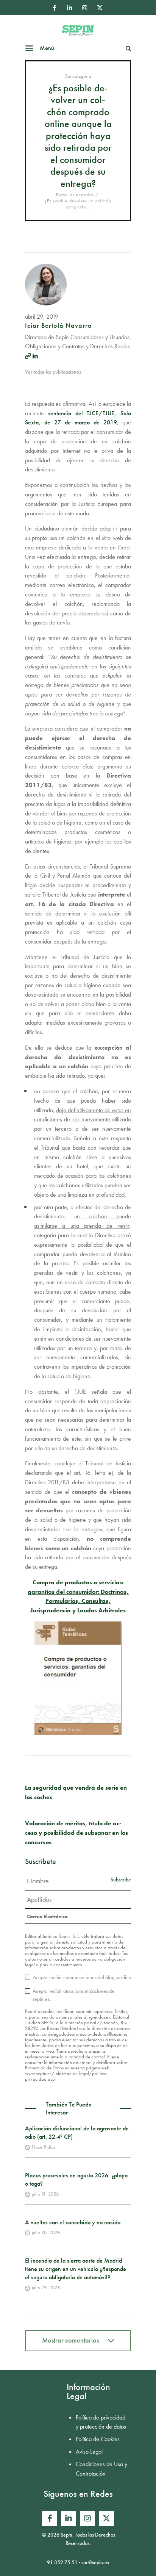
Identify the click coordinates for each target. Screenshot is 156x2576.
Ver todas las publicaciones (53, 372)
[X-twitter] (100, 8)
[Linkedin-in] (69, 8)
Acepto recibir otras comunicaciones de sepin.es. (73, 1995)
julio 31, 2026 (45, 2194)
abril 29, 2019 (42, 317)
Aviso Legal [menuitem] (89, 2452)
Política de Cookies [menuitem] (98, 2439)
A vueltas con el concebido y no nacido (73, 2222)
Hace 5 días (44, 2147)
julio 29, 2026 (46, 2287)
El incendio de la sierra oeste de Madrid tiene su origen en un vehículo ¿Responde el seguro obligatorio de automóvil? (76, 2269)
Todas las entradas (75, 195)
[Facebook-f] (54, 8)
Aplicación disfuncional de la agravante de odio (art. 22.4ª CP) (77, 2132)
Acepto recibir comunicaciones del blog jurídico (82, 1977)
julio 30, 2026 (46, 2232)
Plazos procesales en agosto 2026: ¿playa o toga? (76, 2179)
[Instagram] (84, 8)
